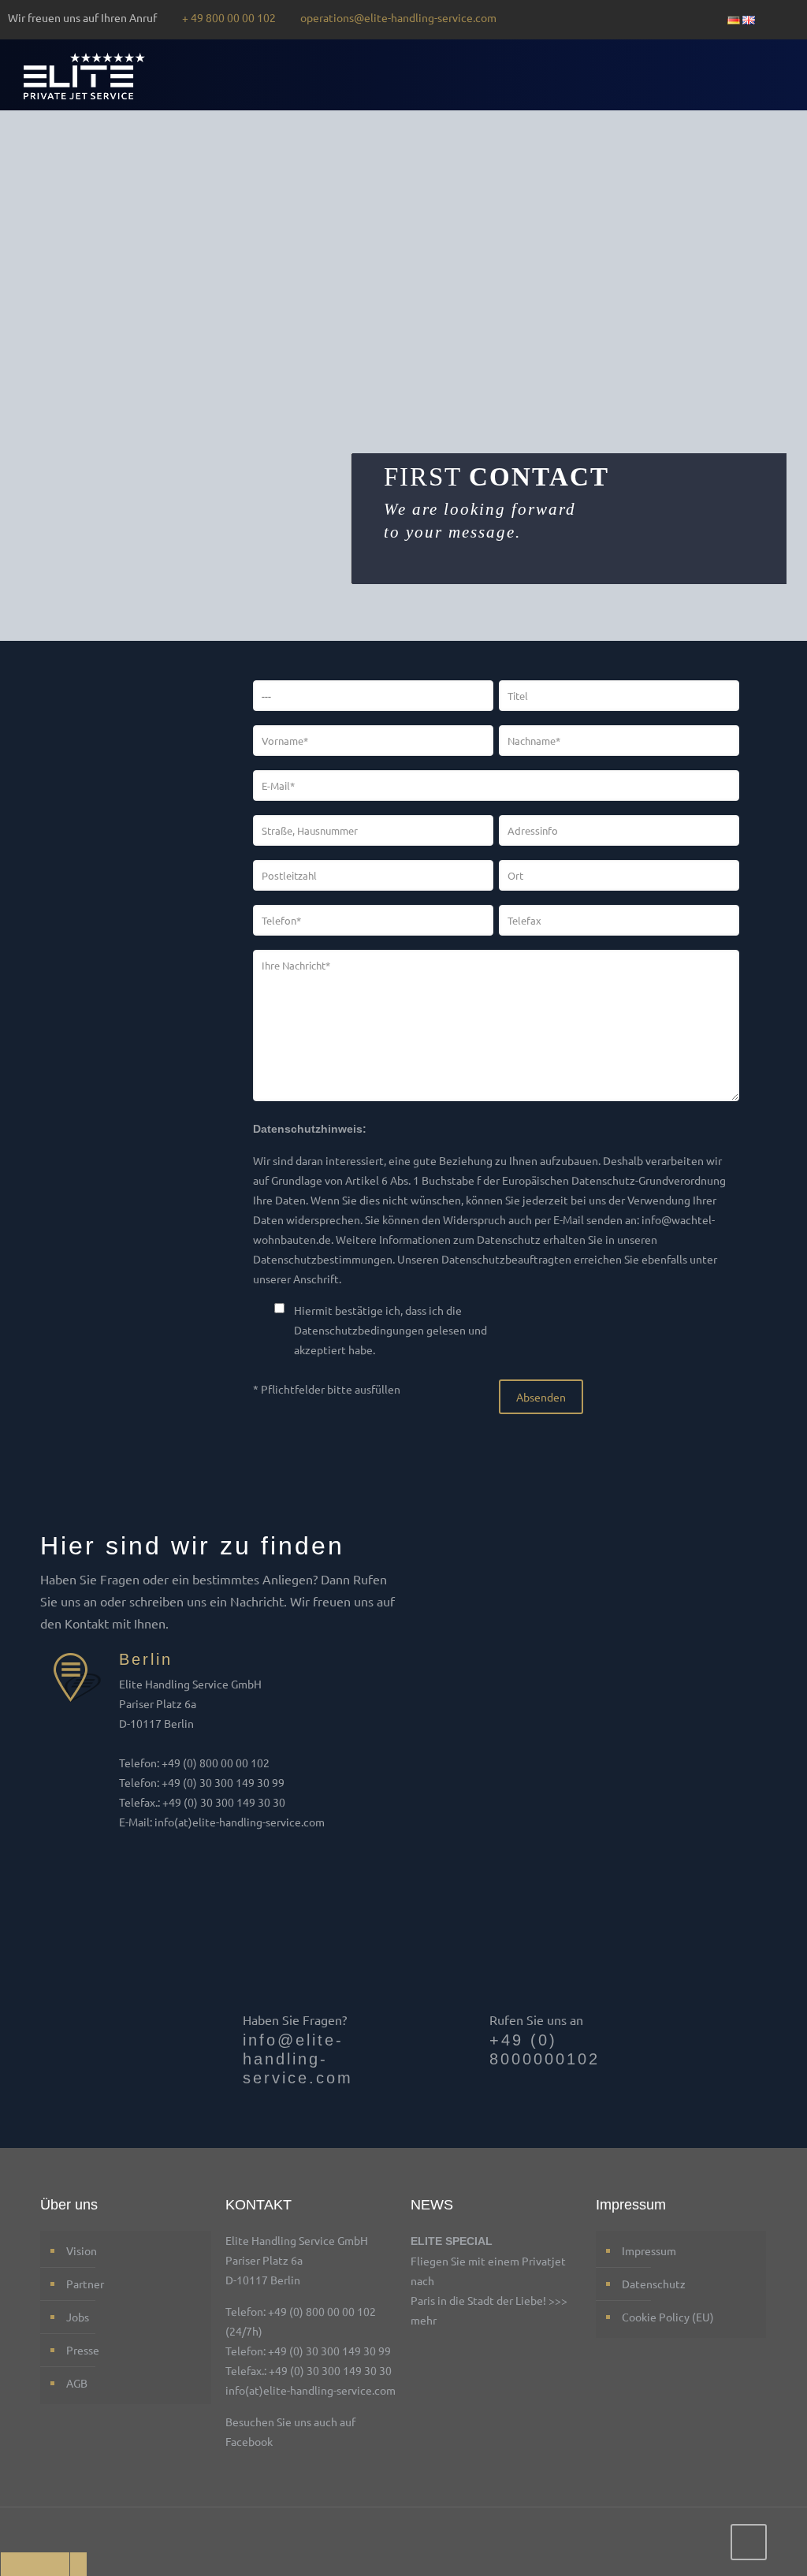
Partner (85, 2284)
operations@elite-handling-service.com (398, 17)
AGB (77, 2383)
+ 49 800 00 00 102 (229, 17)
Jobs (78, 2317)
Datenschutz (654, 2284)
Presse (83, 2350)
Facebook (249, 2441)
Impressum (649, 2250)
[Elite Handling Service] (84, 75)
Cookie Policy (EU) (668, 2317)
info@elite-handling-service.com (298, 2059)
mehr (424, 2320)
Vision (82, 2250)
